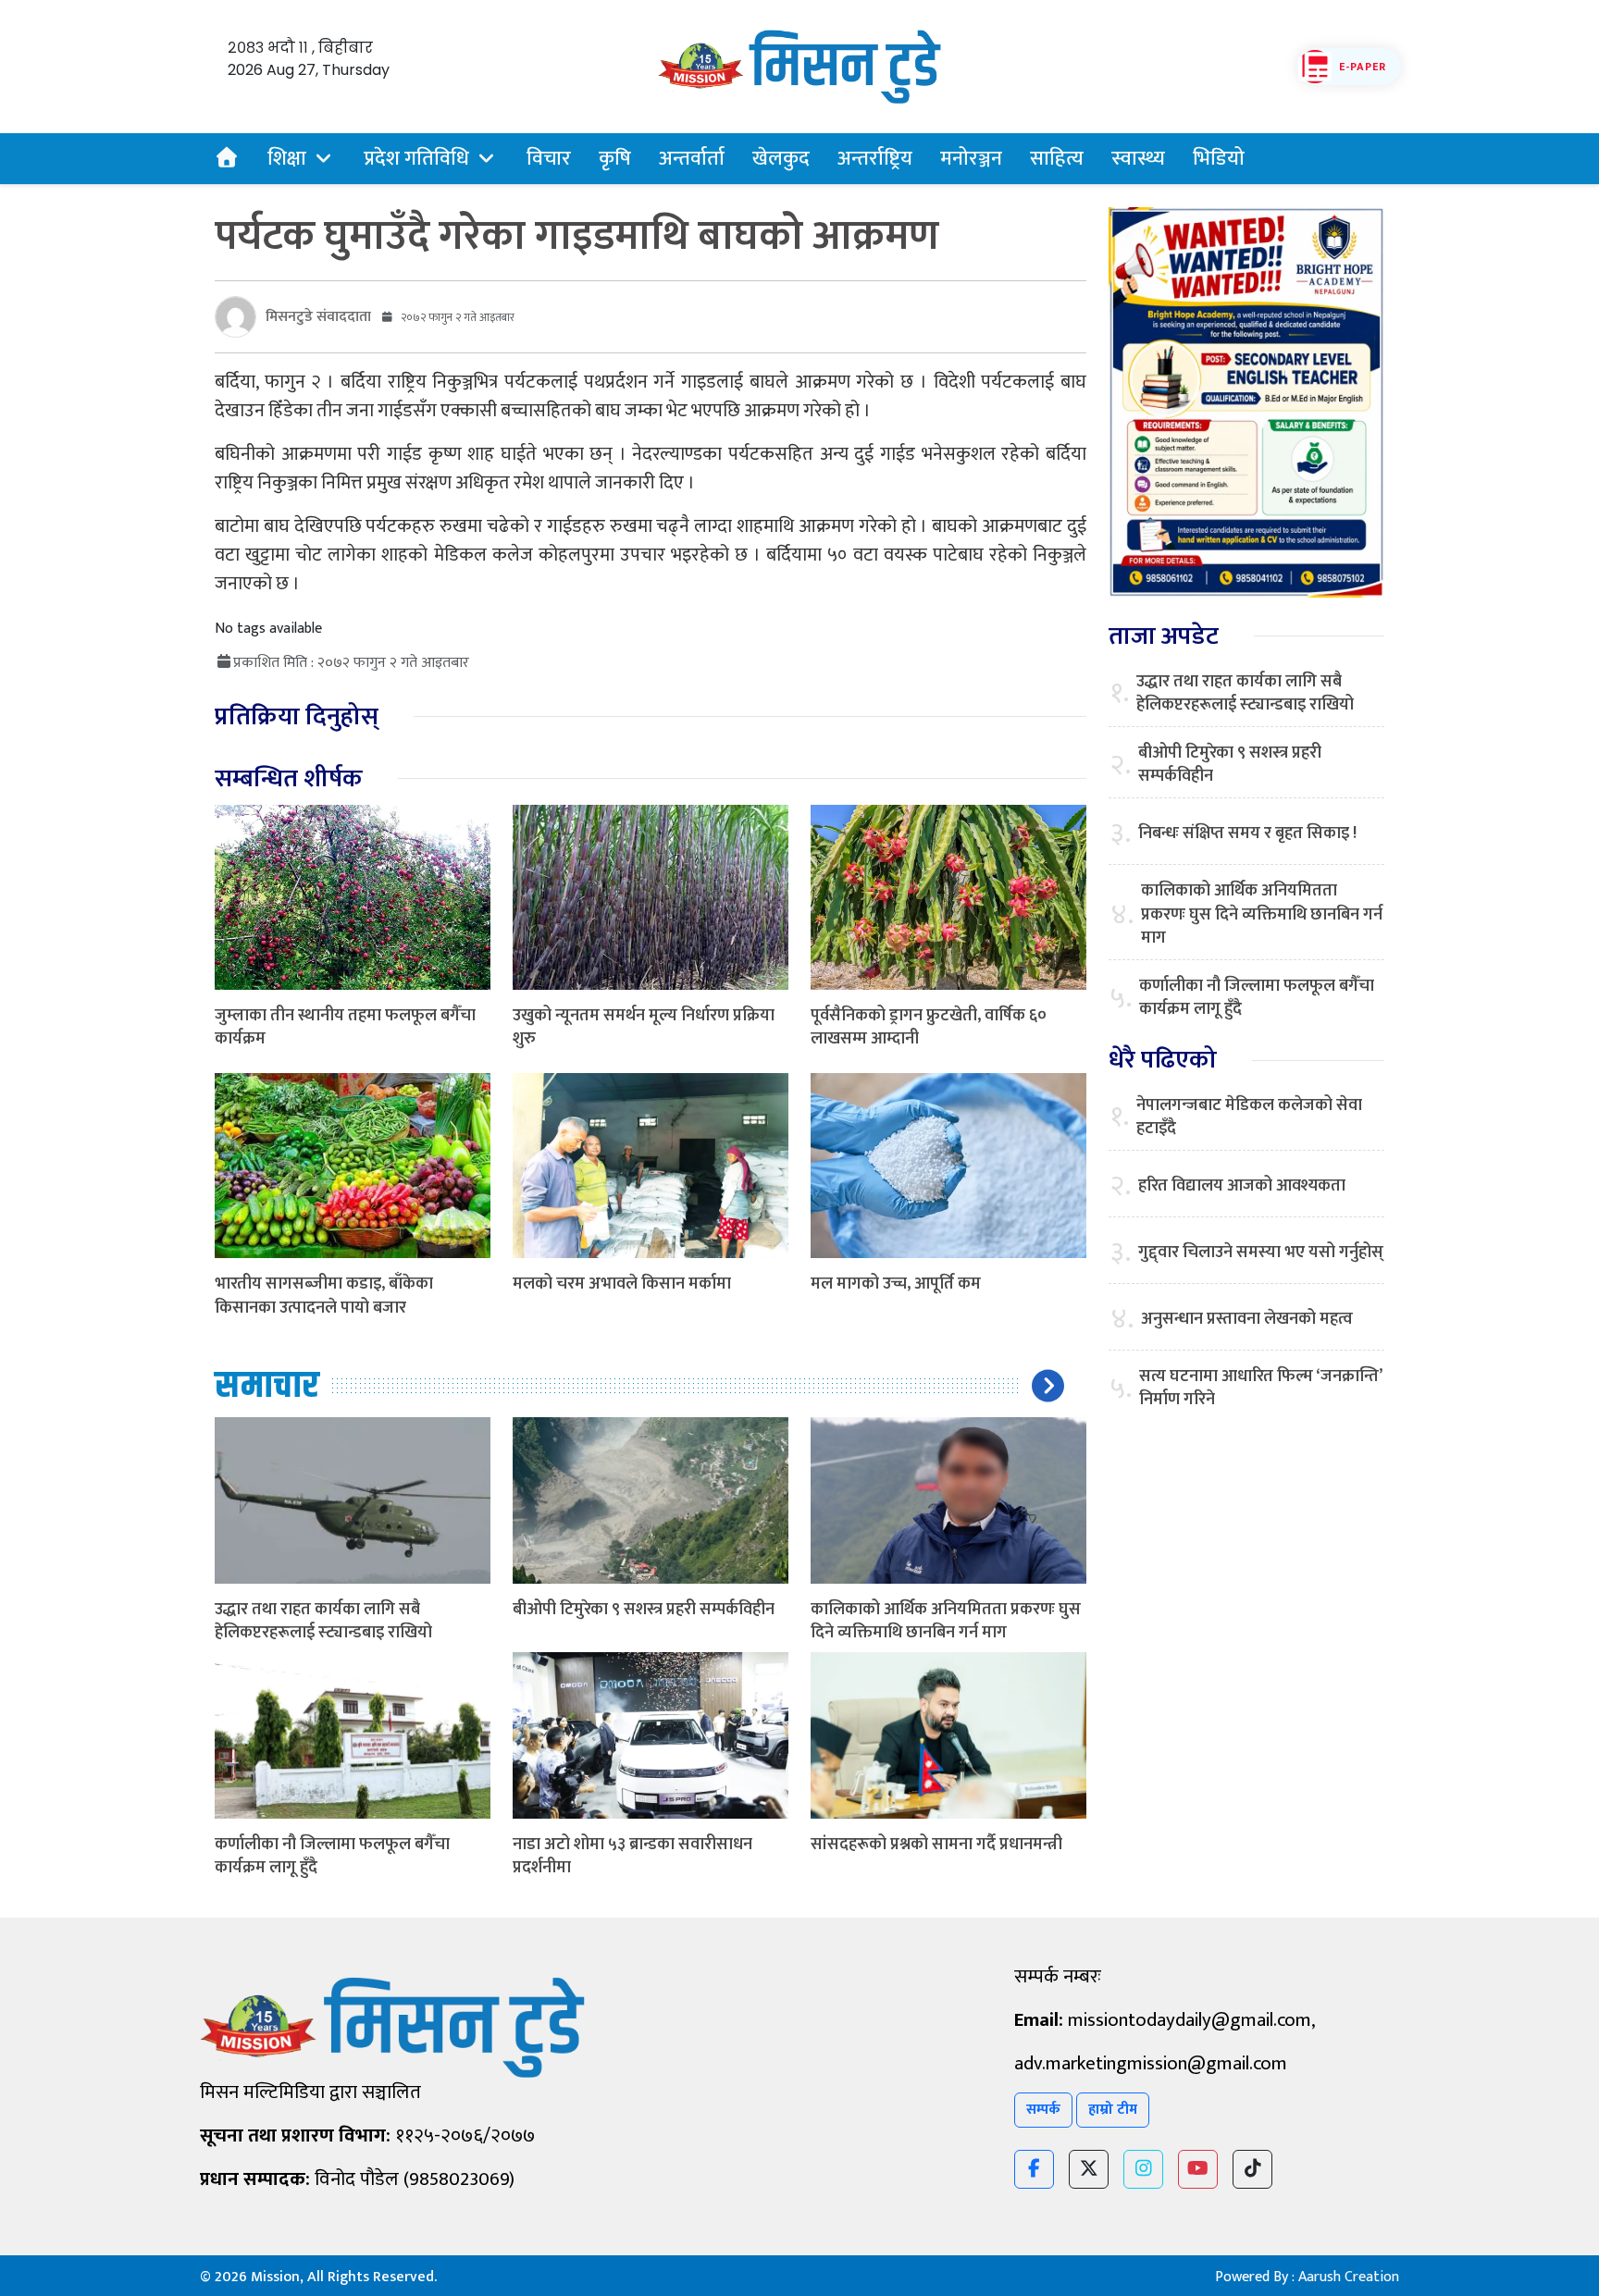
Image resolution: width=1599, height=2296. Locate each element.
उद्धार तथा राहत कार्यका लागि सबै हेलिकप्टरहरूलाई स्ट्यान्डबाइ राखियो (323, 1621)
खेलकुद (781, 159)
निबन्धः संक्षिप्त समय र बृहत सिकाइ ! (1247, 834)
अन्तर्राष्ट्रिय (875, 159)
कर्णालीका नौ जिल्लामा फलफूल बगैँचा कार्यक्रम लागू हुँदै (332, 1856)
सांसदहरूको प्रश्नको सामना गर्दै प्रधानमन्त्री (936, 1845)
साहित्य (1057, 159)
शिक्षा (287, 159)
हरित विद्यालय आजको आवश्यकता (1242, 1186)
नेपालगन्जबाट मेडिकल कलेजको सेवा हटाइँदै (1249, 1117)
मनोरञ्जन (971, 159)
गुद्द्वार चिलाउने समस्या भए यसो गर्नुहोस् (1261, 1253)
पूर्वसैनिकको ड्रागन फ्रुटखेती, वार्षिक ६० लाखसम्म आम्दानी (929, 1027)
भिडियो (1219, 159)
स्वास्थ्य (1138, 159)
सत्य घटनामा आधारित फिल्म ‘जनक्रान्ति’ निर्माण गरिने (1260, 1389)
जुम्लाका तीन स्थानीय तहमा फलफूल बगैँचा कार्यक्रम (345, 1027)
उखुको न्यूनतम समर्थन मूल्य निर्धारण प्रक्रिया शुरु (644, 1027)
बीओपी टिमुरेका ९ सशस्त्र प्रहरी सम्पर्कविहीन (644, 1610)
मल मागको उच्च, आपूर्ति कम (896, 1284)
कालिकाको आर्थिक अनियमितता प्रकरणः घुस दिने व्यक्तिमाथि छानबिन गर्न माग (946, 1621)
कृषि (615, 159)
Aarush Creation (1349, 2277)
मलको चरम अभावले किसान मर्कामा (622, 1284)
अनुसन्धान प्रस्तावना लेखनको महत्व (1247, 1320)
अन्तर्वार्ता (692, 159)
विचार (549, 159)
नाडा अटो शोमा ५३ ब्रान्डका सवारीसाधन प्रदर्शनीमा (632, 1856)
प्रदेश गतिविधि (416, 159)
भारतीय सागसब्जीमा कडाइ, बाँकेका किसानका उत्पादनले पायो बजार (324, 1296)
